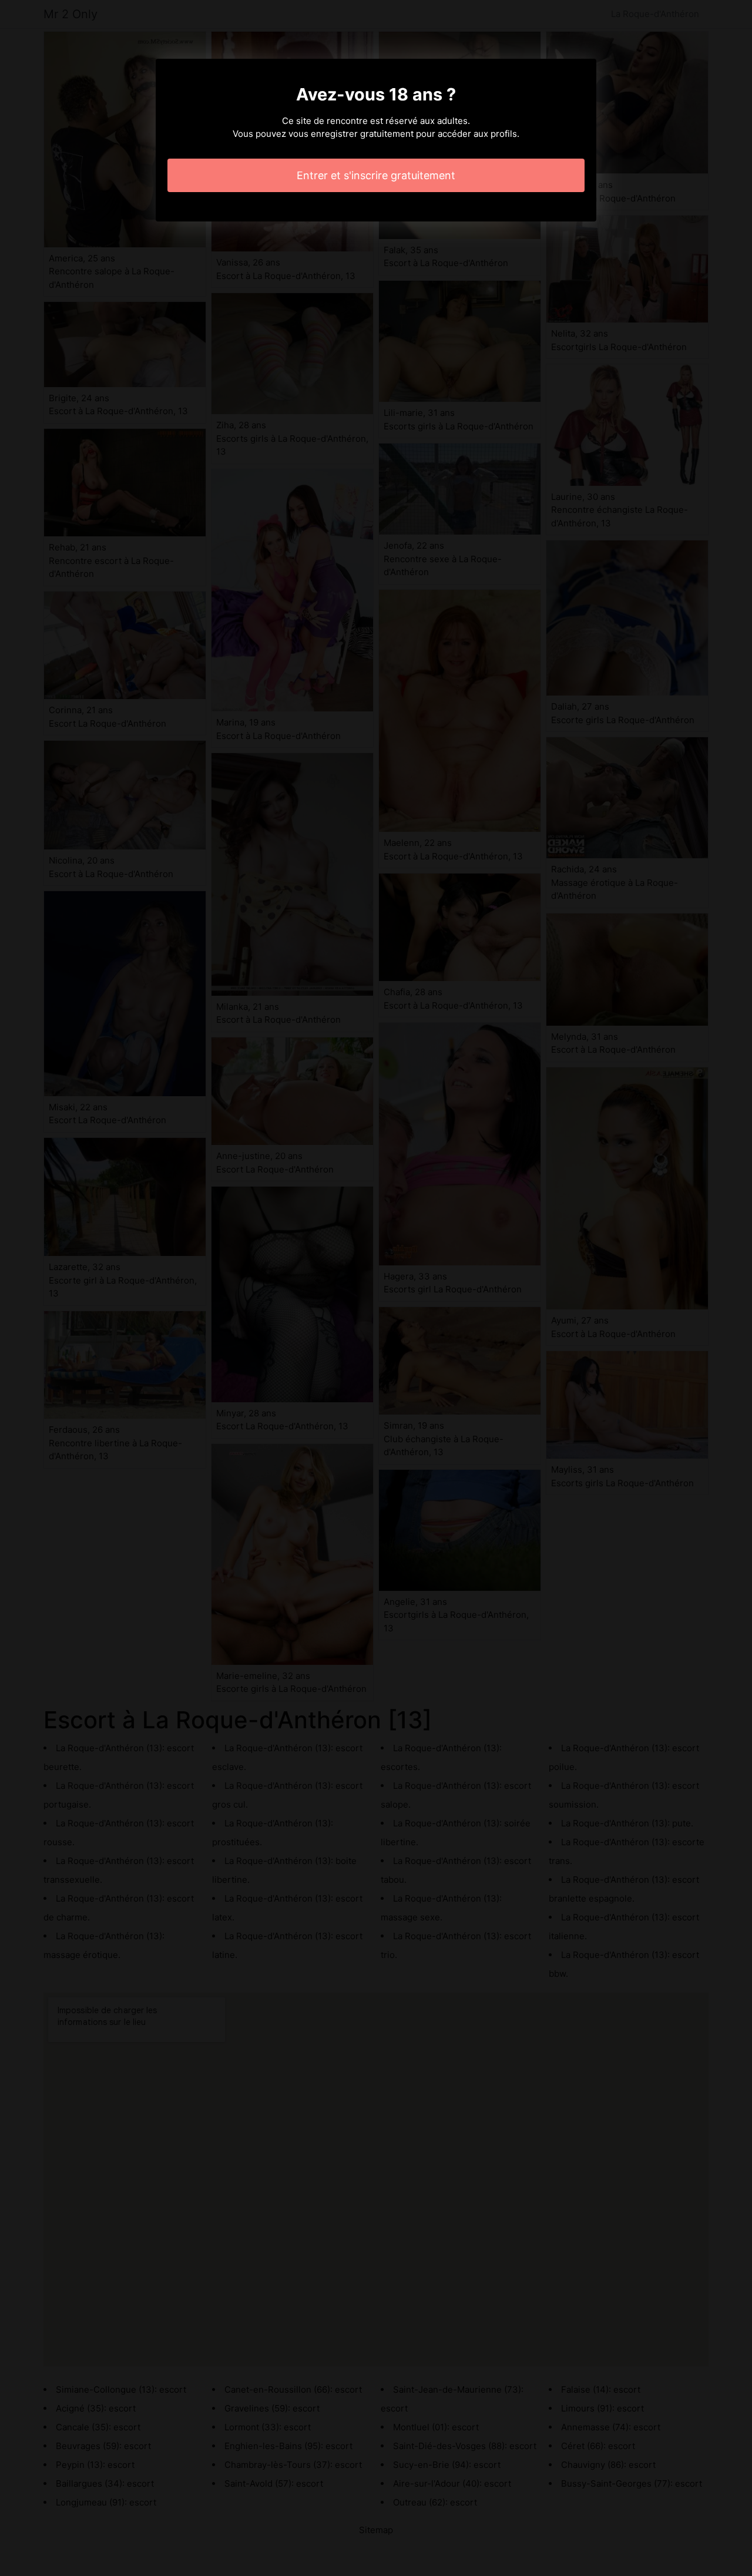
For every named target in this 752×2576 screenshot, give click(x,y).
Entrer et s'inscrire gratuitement (376, 175)
